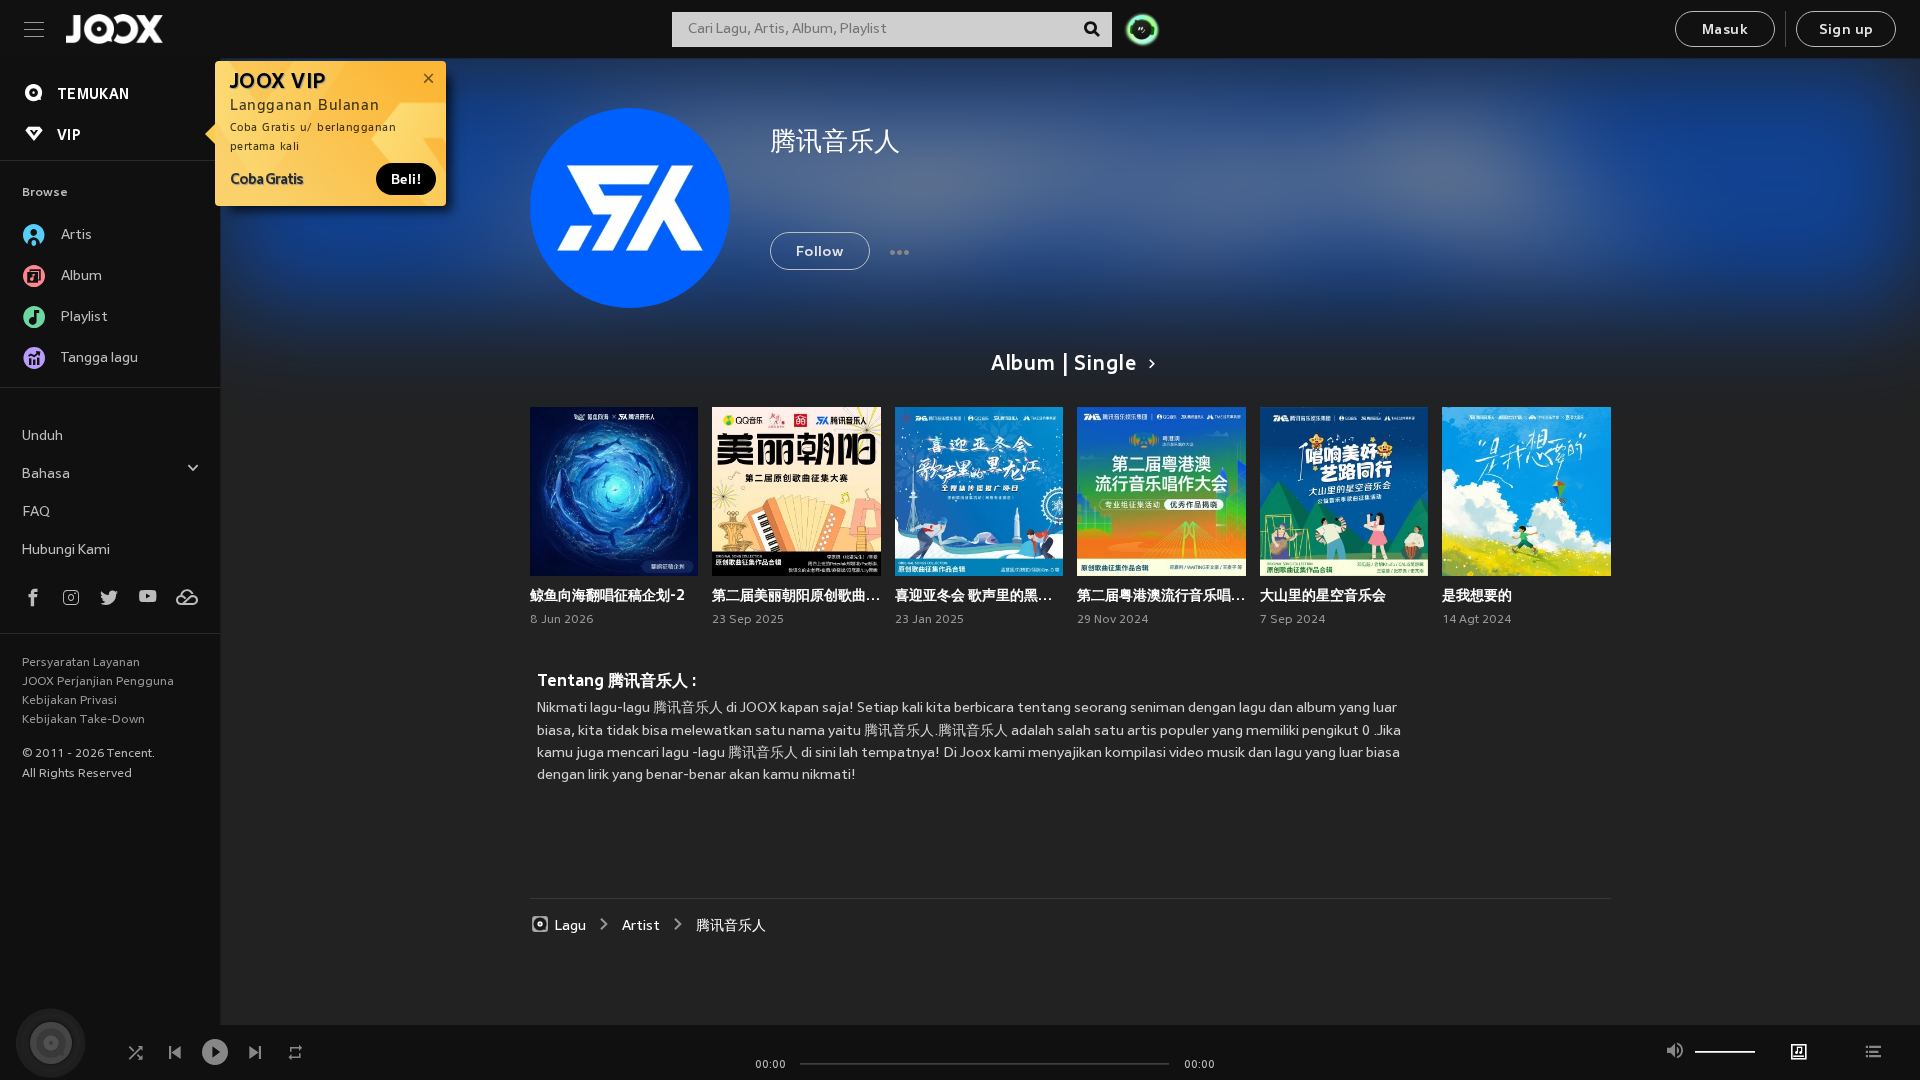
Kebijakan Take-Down (83, 720)
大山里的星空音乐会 (1323, 595)
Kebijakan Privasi (69, 701)
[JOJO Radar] (1142, 29)
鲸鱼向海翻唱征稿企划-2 (607, 595)
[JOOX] (114, 29)
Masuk (1725, 30)
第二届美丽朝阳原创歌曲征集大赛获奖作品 (796, 595)
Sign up (1846, 30)
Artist (641, 926)
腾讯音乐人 (731, 926)
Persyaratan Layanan (81, 663)
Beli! (406, 179)
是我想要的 (1477, 595)
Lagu (570, 926)
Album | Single (1063, 365)
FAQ (36, 512)
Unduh (42, 436)
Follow (819, 252)
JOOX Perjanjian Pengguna (98, 682)
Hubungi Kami (66, 550)
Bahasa (46, 474)
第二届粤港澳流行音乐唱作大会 (1161, 595)
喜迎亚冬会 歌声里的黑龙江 (979, 595)
